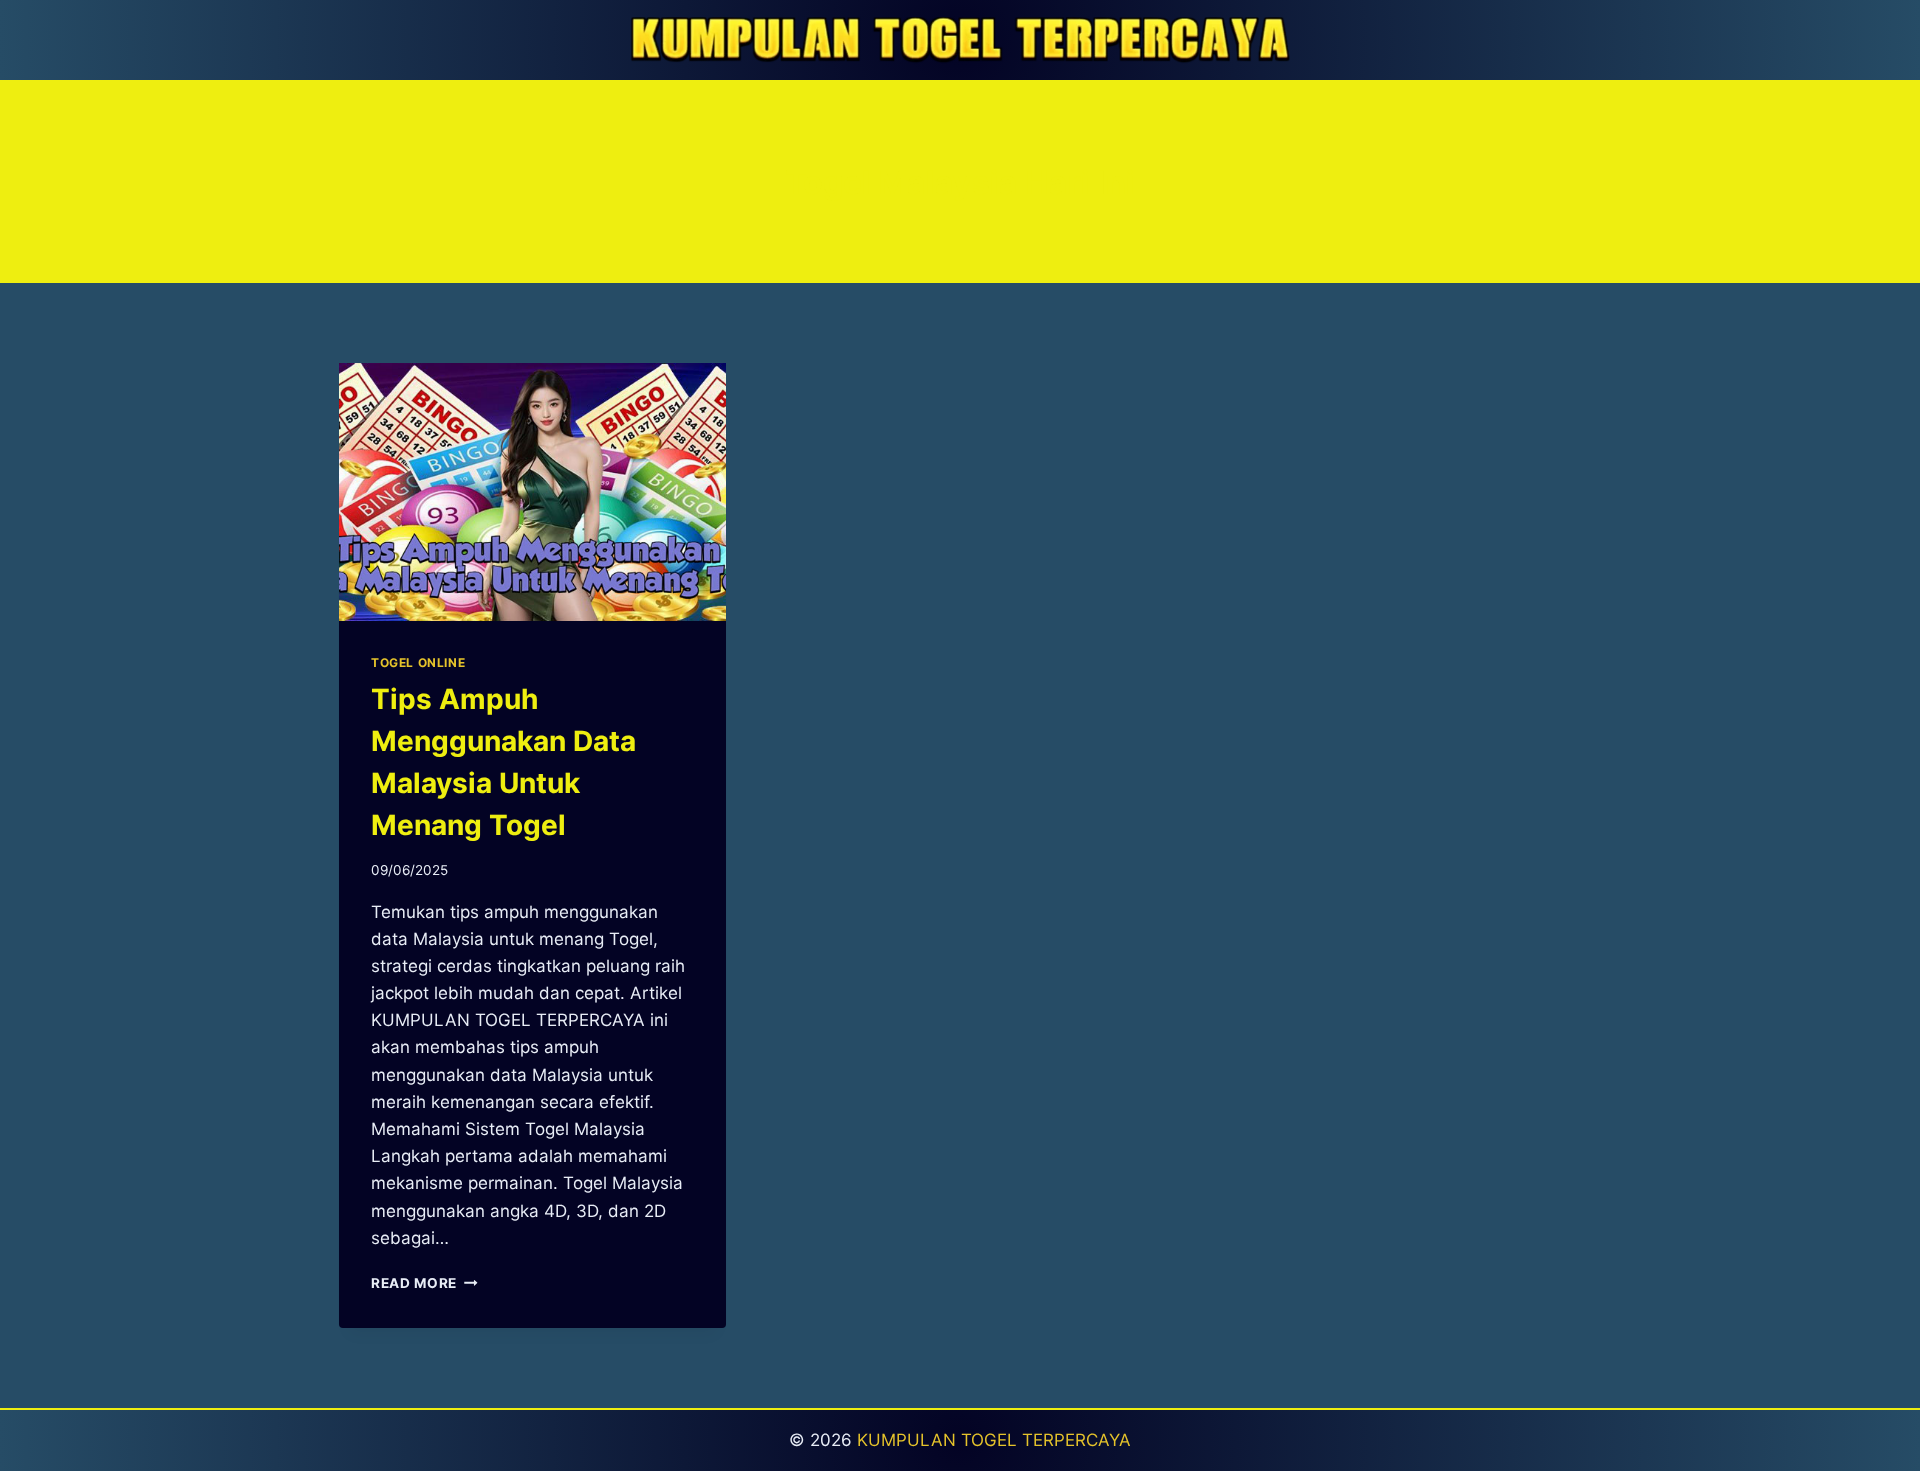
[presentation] (532, 492)
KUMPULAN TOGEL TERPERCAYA (994, 1440)
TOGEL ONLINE (418, 662)
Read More (424, 1283)
